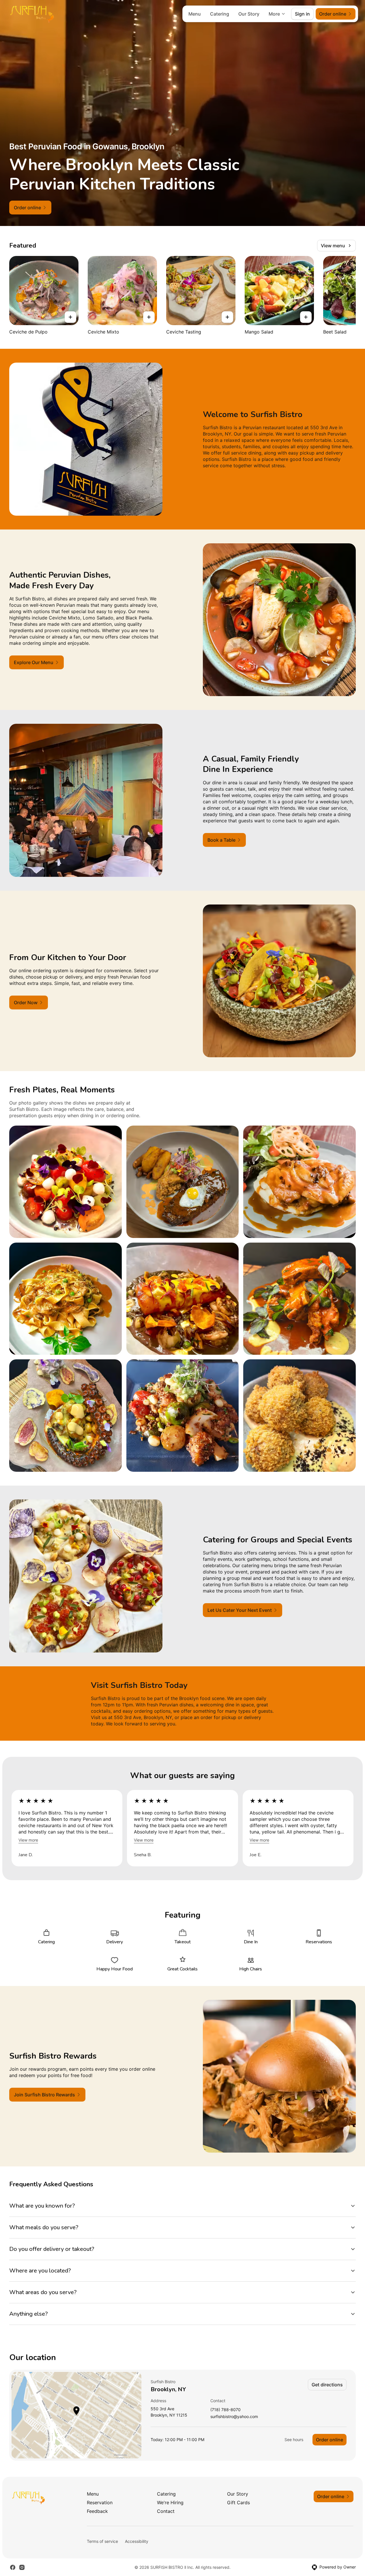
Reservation (100, 2502)
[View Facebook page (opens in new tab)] (13, 2567)
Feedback (97, 2511)
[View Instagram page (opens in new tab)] (22, 2567)
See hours (294, 2440)
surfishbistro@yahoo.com (234, 2417)
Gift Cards (238, 2502)
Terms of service (102, 2541)
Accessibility (137, 2541)
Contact (166, 2511)
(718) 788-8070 (225, 2410)
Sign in (302, 14)
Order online (330, 2440)
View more (28, 1840)
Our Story (249, 14)
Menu (195, 14)
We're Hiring (170, 2502)
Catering (220, 14)
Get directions (327, 2385)
